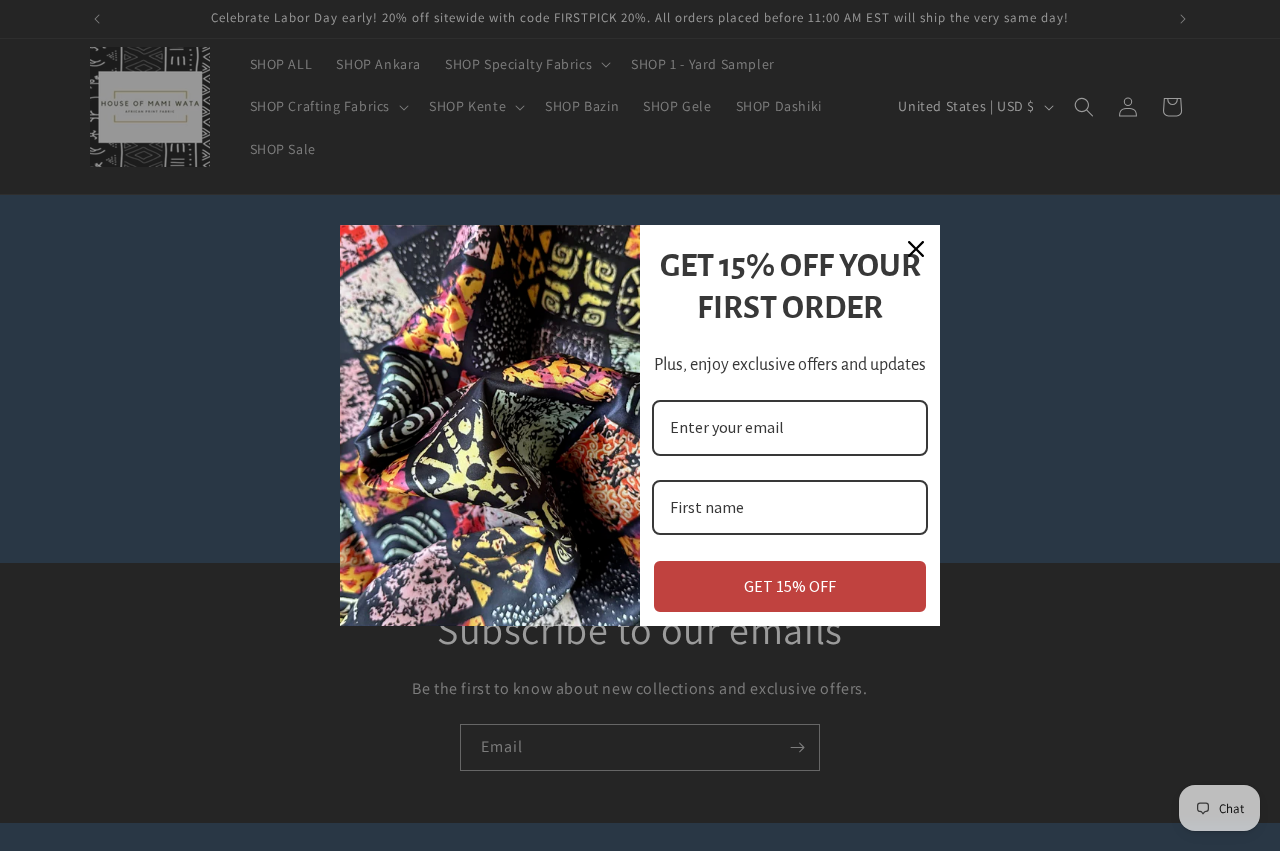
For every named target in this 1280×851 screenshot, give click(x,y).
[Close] (916, 249)
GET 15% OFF (790, 586)
